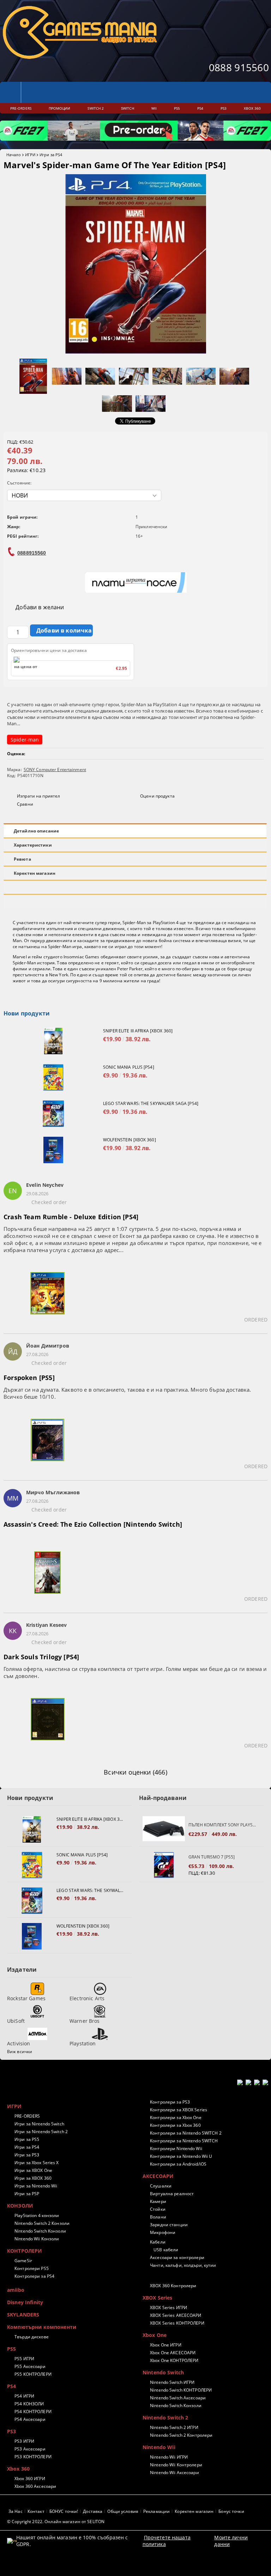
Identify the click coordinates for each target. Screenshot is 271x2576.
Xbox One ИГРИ (166, 2345)
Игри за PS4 (51, 155)
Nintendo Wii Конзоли (37, 2239)
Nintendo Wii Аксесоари (174, 2473)
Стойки (158, 2209)
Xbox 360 (18, 2469)
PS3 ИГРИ (24, 2441)
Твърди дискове (32, 2337)
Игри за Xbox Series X (37, 2163)
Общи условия (123, 2511)
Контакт (36, 2511)
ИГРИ (30, 155)
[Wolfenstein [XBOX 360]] (53, 1150)
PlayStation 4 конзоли (37, 2215)
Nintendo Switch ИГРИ (172, 2382)
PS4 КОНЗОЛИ (29, 2404)
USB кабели (166, 2250)
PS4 (11, 2386)
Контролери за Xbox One (176, 2117)
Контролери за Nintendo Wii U (181, 2156)
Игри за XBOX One (33, 2170)
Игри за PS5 (27, 2139)
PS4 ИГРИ (24, 2396)
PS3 (11, 2431)
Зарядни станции (169, 2225)
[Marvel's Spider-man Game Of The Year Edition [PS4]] (136, 352)
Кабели (158, 2242)
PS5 (11, 2349)
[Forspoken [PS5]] (47, 1444)
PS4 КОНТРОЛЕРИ (33, 2412)
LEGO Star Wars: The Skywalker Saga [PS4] (151, 1103)
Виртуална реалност (172, 2194)
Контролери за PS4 (34, 2276)
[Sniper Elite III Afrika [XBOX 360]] (53, 1041)
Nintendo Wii (159, 2447)
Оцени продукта (157, 796)
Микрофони (163, 2232)
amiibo (16, 2290)
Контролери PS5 (32, 2268)
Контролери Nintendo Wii (176, 2148)
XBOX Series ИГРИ (168, 2308)
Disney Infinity (25, 2302)
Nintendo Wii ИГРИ (169, 2457)
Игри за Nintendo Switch (39, 2124)
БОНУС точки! (64, 2511)
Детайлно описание (36, 831)
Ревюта (22, 859)
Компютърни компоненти (42, 2327)
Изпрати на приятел (38, 796)
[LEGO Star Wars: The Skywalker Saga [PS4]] (53, 1114)
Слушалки (161, 2186)
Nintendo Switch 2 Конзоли (42, 2223)
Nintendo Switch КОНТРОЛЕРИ (181, 2390)
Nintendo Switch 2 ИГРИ (174, 2427)
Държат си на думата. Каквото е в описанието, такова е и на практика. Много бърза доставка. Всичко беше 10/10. (127, 1393)
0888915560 (32, 553)
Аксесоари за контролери (177, 2257)
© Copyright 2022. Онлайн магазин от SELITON (56, 2522)
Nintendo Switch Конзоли (40, 2231)
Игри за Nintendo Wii (36, 2186)
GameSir (23, 2261)
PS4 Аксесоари (30, 2419)
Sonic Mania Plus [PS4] (129, 1067)
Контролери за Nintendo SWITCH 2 (186, 2133)
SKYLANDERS (23, 2315)
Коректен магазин (35, 873)
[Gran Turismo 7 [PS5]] (164, 1865)
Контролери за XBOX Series (179, 2110)
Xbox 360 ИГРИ (30, 2479)
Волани (158, 2217)
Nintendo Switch (163, 2372)
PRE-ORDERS (27, 2116)
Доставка (93, 2511)
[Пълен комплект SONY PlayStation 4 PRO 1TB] (164, 1829)
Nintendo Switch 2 (165, 2418)
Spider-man (25, 740)
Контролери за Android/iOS (178, 2164)
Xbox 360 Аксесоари (35, 2486)
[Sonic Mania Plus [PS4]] (53, 1077)
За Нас (16, 2511)
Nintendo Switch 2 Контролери (181, 2435)
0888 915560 (239, 67)
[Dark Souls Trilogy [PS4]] (47, 1723)
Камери (158, 2201)
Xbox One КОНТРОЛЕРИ (174, 2360)
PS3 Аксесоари (30, 2449)
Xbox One (155, 2335)
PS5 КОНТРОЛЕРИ (33, 2374)
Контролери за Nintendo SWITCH (184, 2141)
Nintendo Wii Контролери (176, 2465)
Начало (14, 155)
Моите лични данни (231, 2541)
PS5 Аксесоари (30, 2366)
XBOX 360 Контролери (173, 2286)
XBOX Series (158, 2298)
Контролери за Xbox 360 (175, 2125)
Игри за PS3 (27, 2155)
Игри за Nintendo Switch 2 (41, 2132)
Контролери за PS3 (170, 2102)
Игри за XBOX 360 (33, 2178)
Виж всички (20, 2052)
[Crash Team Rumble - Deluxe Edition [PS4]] (47, 1298)
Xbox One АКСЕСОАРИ (173, 2353)
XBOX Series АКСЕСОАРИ (176, 2315)
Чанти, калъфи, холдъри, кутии (183, 2265)
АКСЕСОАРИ (158, 2176)
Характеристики (33, 845)
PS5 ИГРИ (24, 2359)
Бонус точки (231, 2511)
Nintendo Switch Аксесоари (178, 2398)
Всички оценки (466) (135, 1772)
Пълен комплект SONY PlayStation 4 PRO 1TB (223, 1825)
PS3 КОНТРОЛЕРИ (33, 2457)
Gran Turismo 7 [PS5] (212, 1857)
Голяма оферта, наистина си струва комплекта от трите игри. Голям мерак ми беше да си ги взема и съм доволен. (135, 1672)
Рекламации (156, 2511)
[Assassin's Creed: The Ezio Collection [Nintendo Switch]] (47, 1577)
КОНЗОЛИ (20, 2206)
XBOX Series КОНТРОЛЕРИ (177, 2323)
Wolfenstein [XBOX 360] (130, 1140)
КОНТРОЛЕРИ (25, 2251)
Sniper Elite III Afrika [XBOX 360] (138, 1031)
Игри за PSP (27, 2194)
